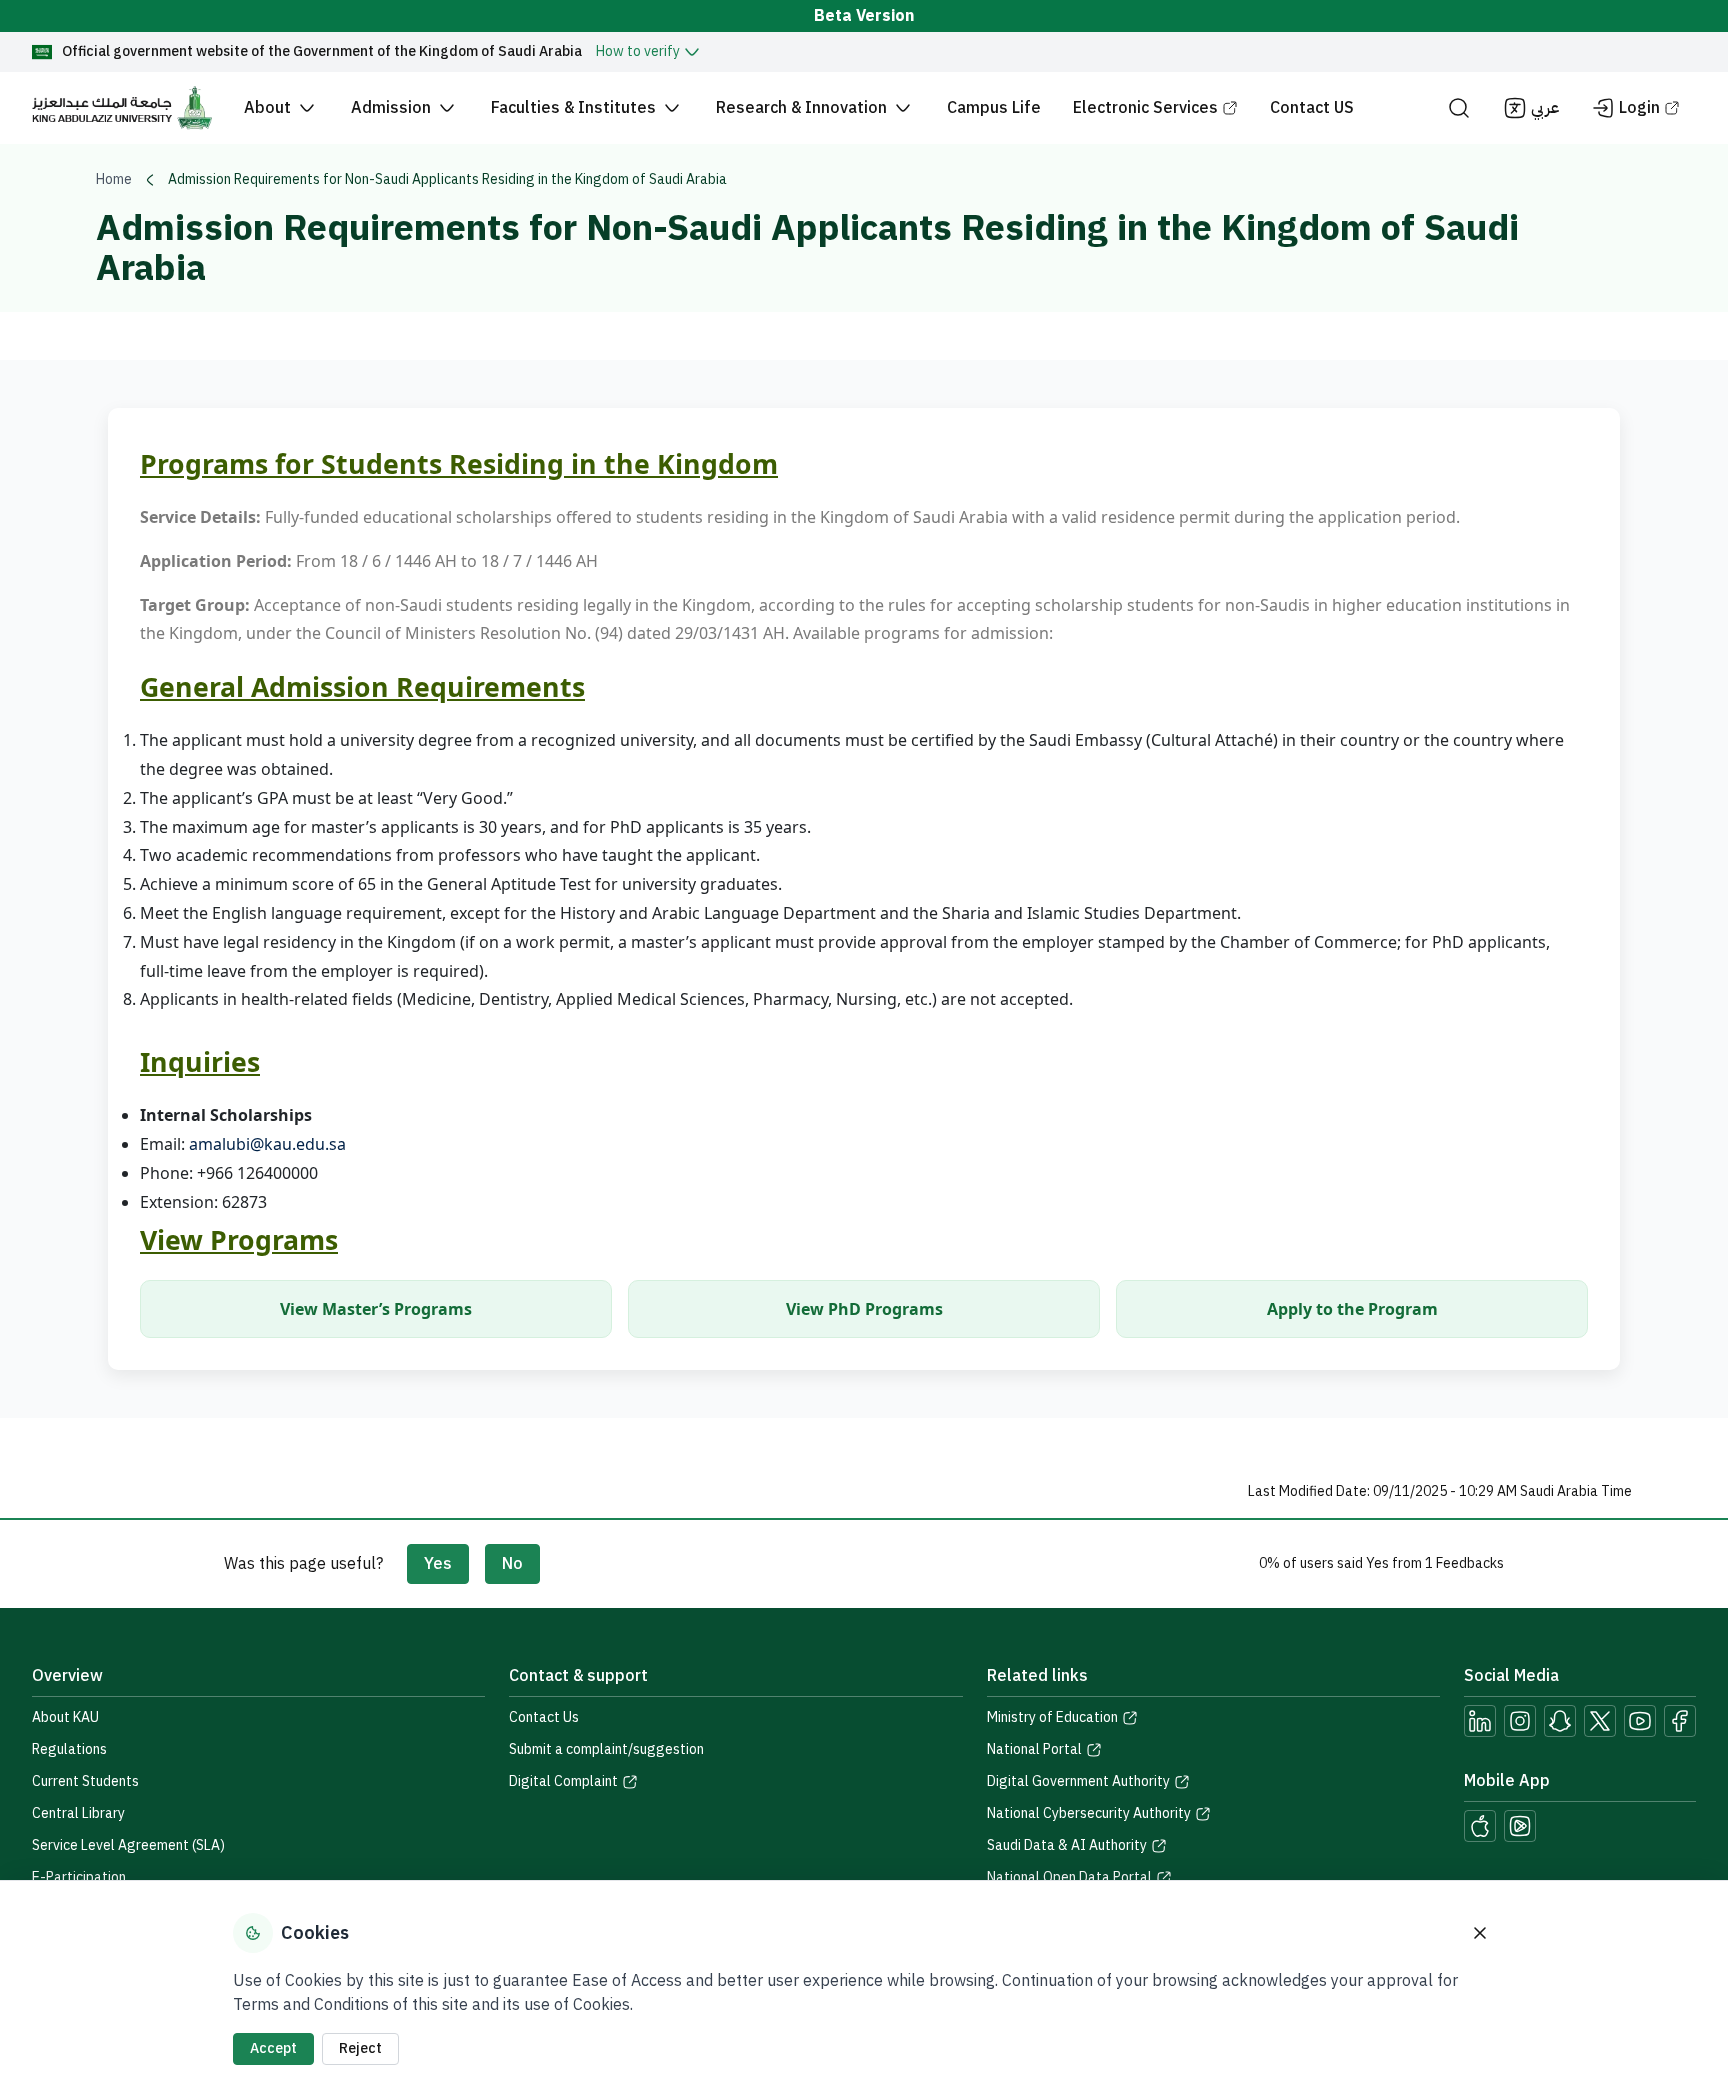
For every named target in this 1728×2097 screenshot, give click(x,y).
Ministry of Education (1052, 1718)
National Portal (1034, 1750)
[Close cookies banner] (1480, 1933)
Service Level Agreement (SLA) (128, 1845)
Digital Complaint (563, 1782)
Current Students (85, 1781)
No (512, 1564)
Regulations (69, 1749)
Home (114, 180)
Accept (273, 2048)
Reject (360, 2048)
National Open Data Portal (1069, 1878)
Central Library (78, 1813)
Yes (438, 1564)
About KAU (65, 1717)
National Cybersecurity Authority (1089, 1814)
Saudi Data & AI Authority (1067, 1846)
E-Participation (79, 1877)
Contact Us (544, 1717)
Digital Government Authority (1078, 1782)
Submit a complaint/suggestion (606, 1749)
